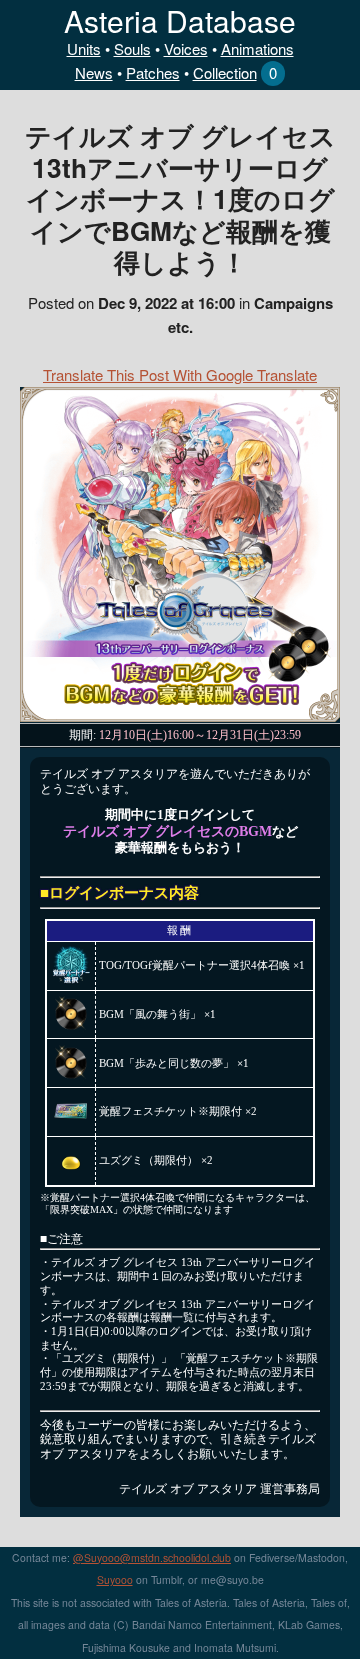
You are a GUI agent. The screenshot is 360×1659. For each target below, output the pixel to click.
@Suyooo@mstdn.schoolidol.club (152, 1557)
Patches (153, 72)
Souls (132, 48)
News (94, 72)
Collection (225, 72)
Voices (186, 48)
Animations (257, 48)
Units (84, 48)
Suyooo (115, 1579)
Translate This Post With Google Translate (180, 374)
